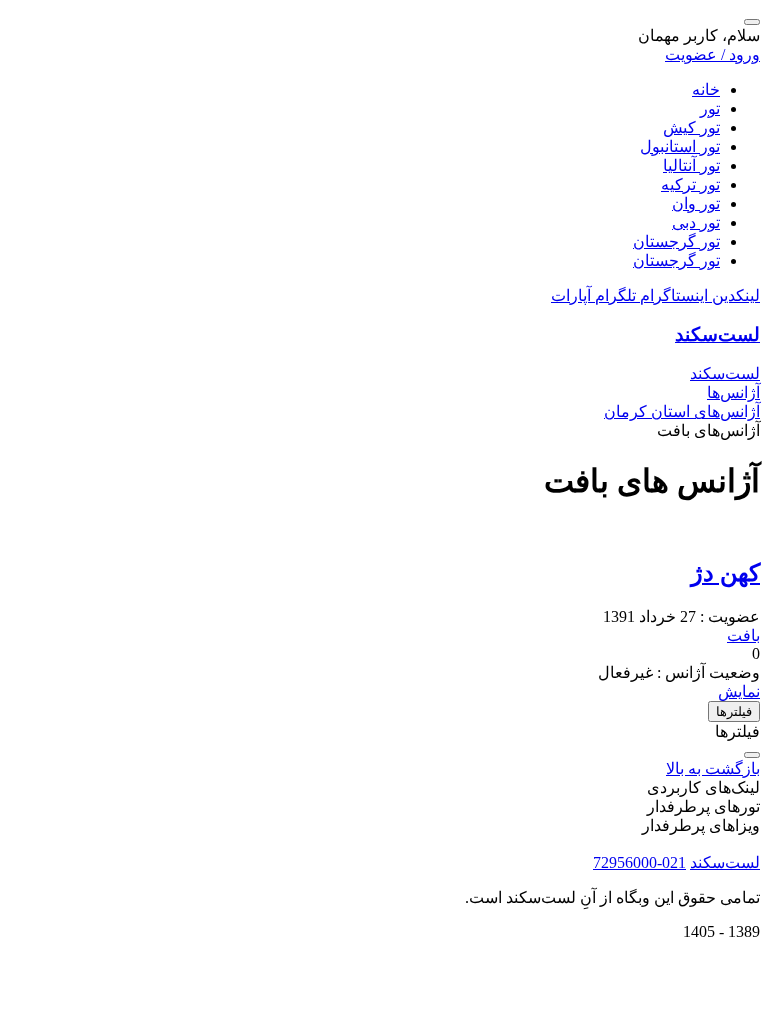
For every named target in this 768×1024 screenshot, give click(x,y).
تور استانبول (680, 146)
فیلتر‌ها (734, 711)
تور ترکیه (690, 184)
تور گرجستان (676, 241)
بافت (743, 635)
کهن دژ (725, 573)
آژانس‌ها (733, 392)
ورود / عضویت (712, 54)
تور (710, 108)
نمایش (739, 691)
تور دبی (696, 222)
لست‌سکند (717, 334)
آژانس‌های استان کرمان (682, 411)
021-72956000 (639, 862)
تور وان (696, 203)
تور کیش (691, 127)
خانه (706, 89)
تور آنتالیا (691, 165)
